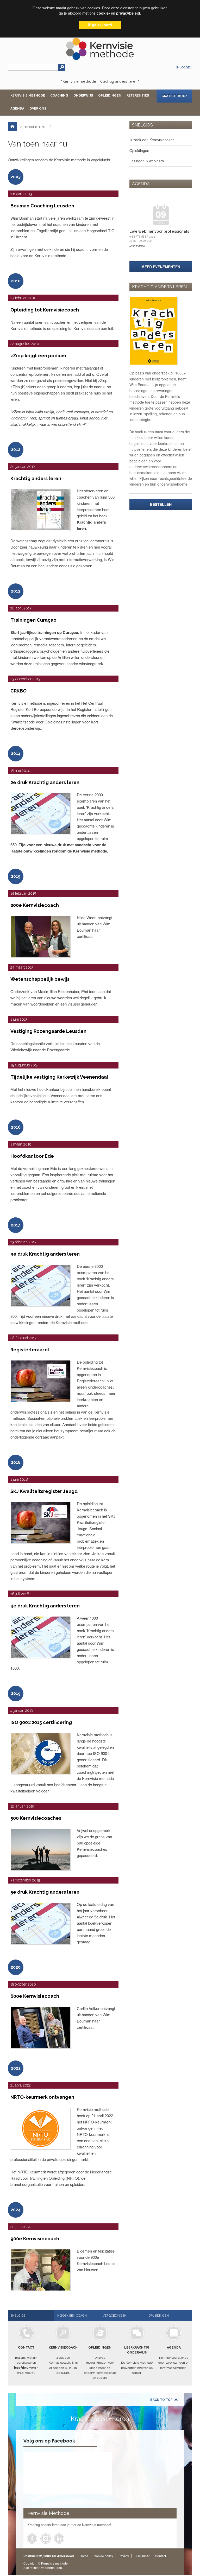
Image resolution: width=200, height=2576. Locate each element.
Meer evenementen (161, 267)
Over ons (38, 109)
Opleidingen (110, 96)
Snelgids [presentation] (18, 2316)
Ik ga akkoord (100, 25)
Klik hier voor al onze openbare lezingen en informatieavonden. (174, 2358)
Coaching (59, 96)
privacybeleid (128, 13)
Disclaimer (142, 2556)
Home (84, 2556)
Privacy (124, 2556)
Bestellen (161, 504)
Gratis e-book (174, 96)
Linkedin (59, 2539)
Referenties (138, 96)
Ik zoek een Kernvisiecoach (152, 140)
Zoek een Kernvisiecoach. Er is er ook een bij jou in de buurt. (63, 2360)
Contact (160, 2556)
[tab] (31, 2316)
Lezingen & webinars (147, 161)
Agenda (17, 109)
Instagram (46, 2539)
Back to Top (161, 2400)
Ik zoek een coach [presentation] (72, 2316)
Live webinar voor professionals (159, 231)
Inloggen (184, 67)
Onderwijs (83, 96)
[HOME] (12, 126)
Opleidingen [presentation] (159, 2316)
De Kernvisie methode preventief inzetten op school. (137, 2360)
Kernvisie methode (28, 96)
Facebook (32, 2539)
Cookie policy (103, 2556)
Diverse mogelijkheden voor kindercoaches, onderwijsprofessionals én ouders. (100, 2363)
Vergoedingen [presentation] (115, 2316)
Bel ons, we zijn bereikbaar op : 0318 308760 (26, 2360)
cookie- (103, 13)
